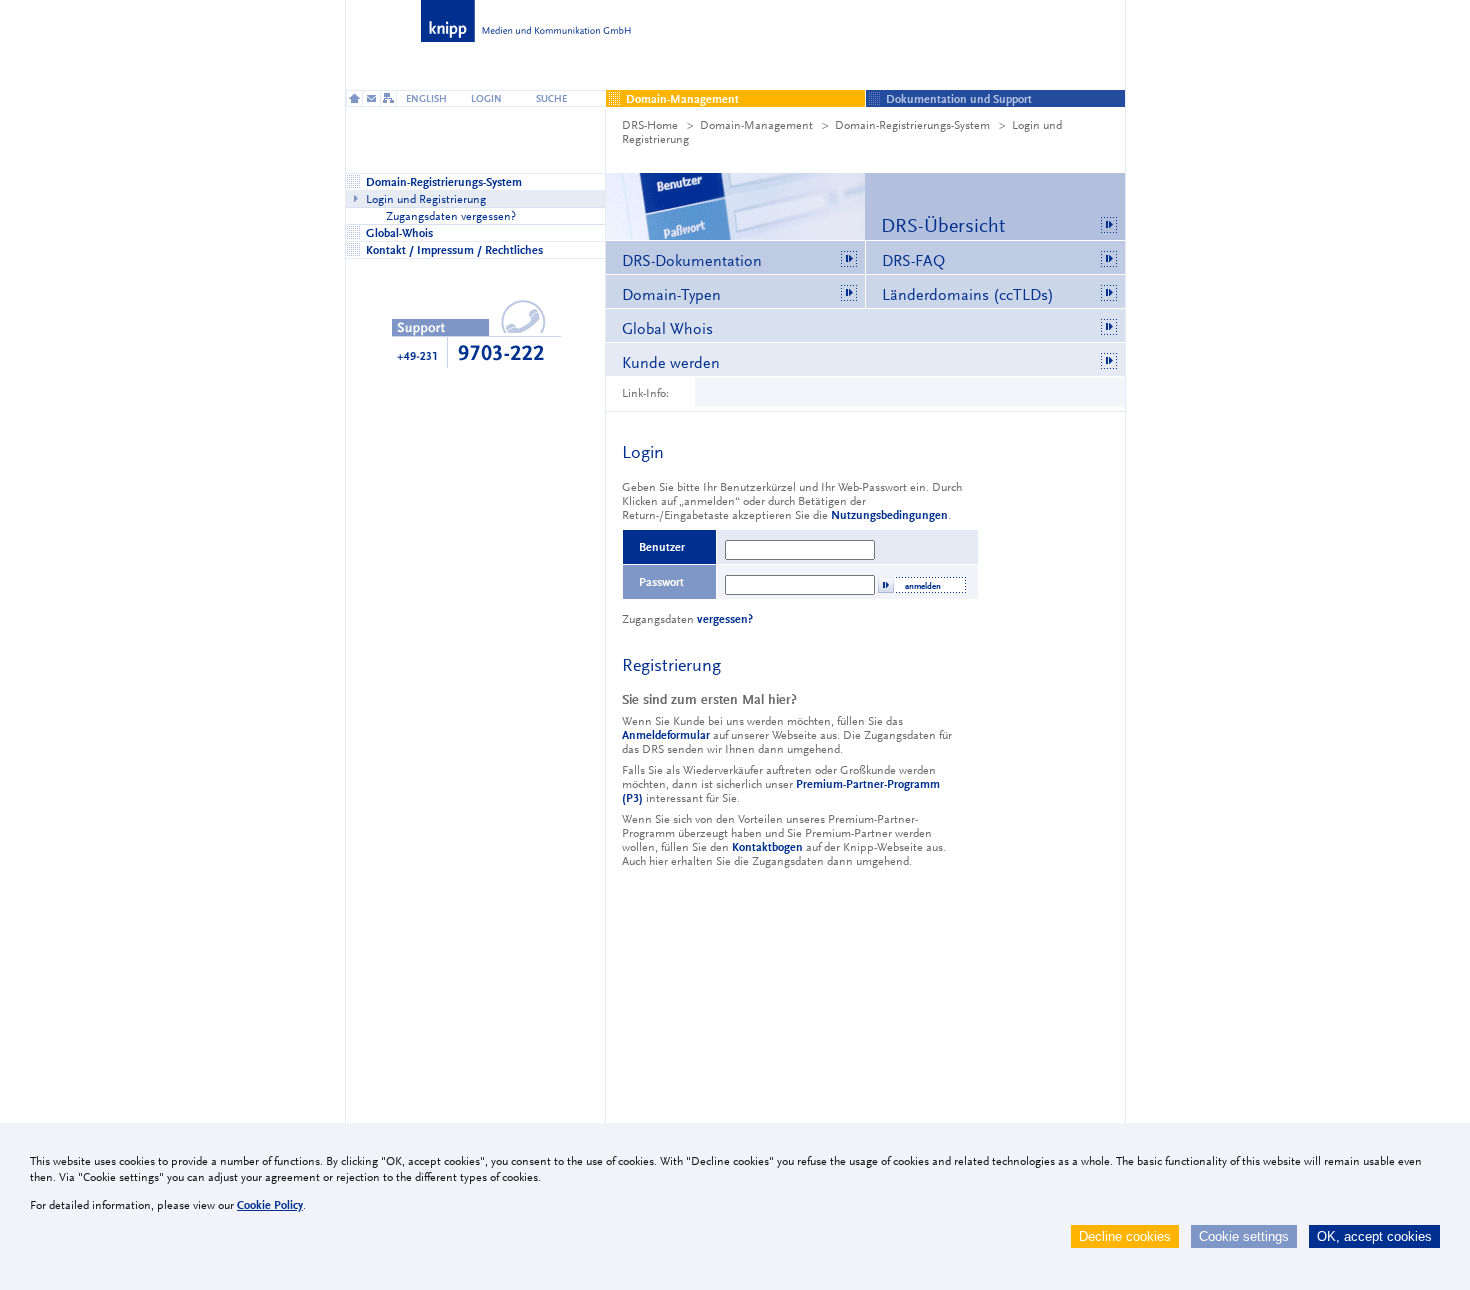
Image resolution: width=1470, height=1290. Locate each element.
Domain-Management (756, 125)
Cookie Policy (270, 1205)
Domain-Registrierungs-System (912, 125)
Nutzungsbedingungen (889, 515)
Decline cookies (1125, 1236)
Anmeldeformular (666, 735)
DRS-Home (650, 125)
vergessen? (725, 619)
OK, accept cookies (1374, 1236)
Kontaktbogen (767, 847)
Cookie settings (1244, 1236)
